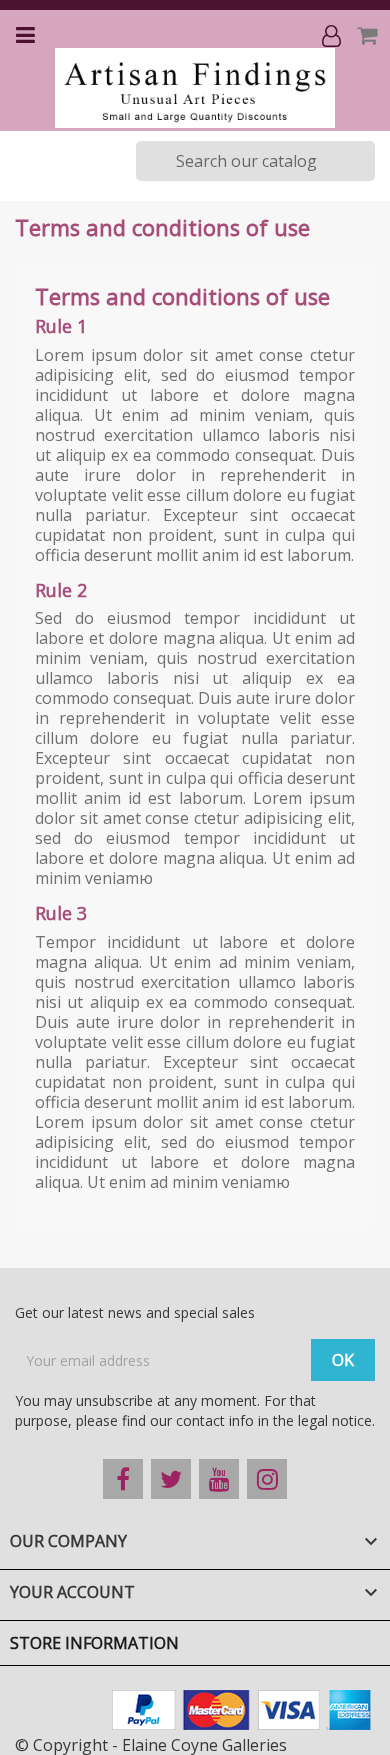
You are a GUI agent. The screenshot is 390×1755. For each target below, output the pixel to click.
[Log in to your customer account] (333, 35)
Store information (94, 1643)
